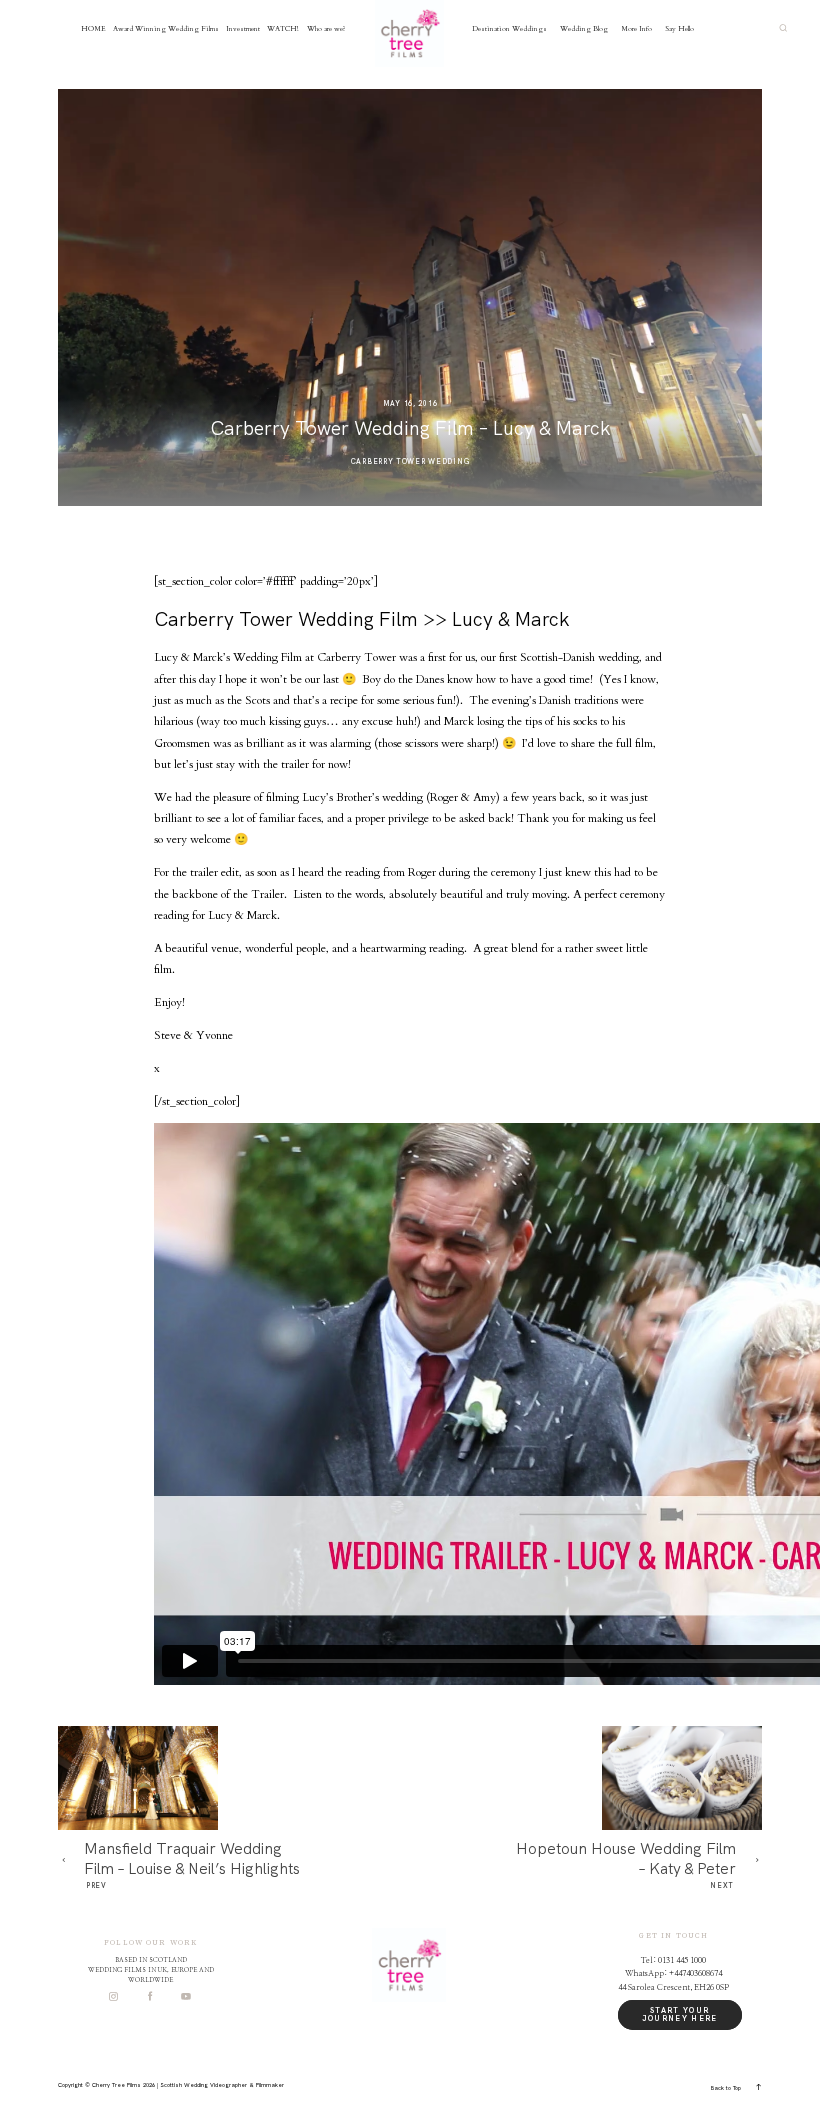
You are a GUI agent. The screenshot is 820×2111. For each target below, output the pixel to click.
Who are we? (326, 29)
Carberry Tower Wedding (410, 461)
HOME (93, 29)
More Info (636, 29)
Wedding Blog (584, 29)
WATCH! (283, 29)
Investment (243, 29)
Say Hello (679, 29)
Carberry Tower (356, 657)
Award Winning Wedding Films (166, 29)
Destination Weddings (509, 29)
